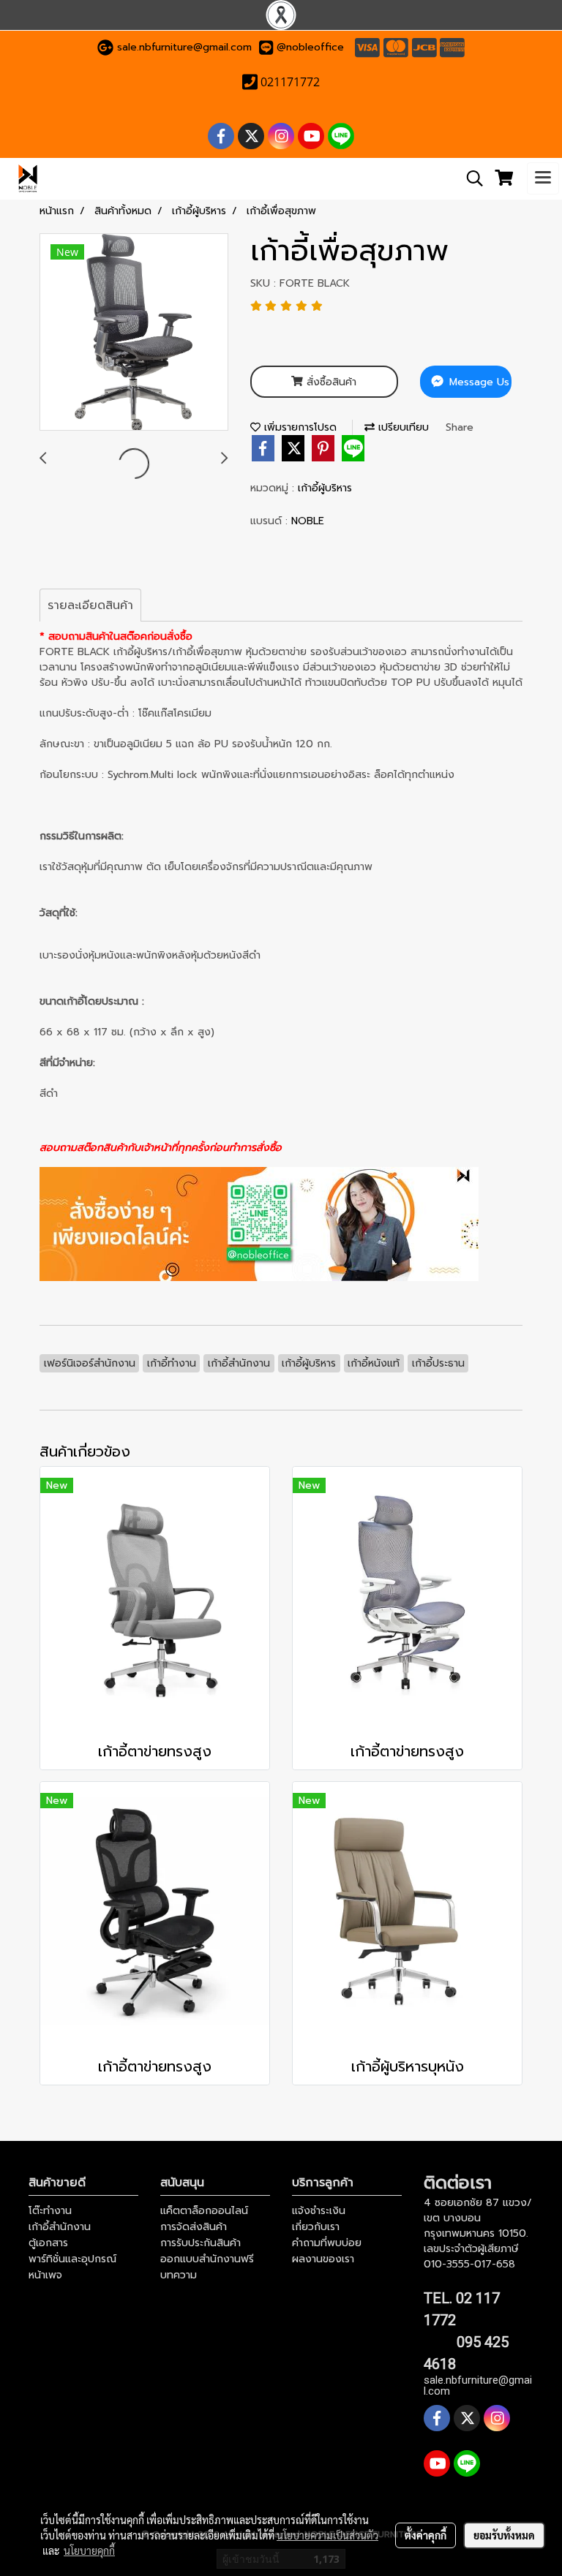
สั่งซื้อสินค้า (330, 382)
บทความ (179, 2275)
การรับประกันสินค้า (201, 2243)
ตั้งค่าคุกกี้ (426, 2535)
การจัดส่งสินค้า (194, 2227)
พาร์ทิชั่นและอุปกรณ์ (72, 2259)
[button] (470, 178)
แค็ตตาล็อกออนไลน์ (204, 2211)
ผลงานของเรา (323, 2259)
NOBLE (308, 521)
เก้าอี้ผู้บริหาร (325, 488)
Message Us (477, 382)
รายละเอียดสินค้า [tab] (90, 605)
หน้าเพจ (45, 2275)
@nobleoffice (310, 47)
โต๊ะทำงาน (50, 2211)
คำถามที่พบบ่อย (327, 2243)
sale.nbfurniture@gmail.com (184, 47)
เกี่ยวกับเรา (316, 2227)
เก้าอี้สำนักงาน (60, 2227)
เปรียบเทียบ (402, 427)
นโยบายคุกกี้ (89, 2550)
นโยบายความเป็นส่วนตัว (327, 2535)
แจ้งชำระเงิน (319, 2211)
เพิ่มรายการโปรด (299, 427)
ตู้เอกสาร (48, 2243)
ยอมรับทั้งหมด (504, 2535)
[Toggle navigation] (543, 178)
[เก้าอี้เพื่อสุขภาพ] (134, 333)
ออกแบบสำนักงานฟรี (207, 2259)
